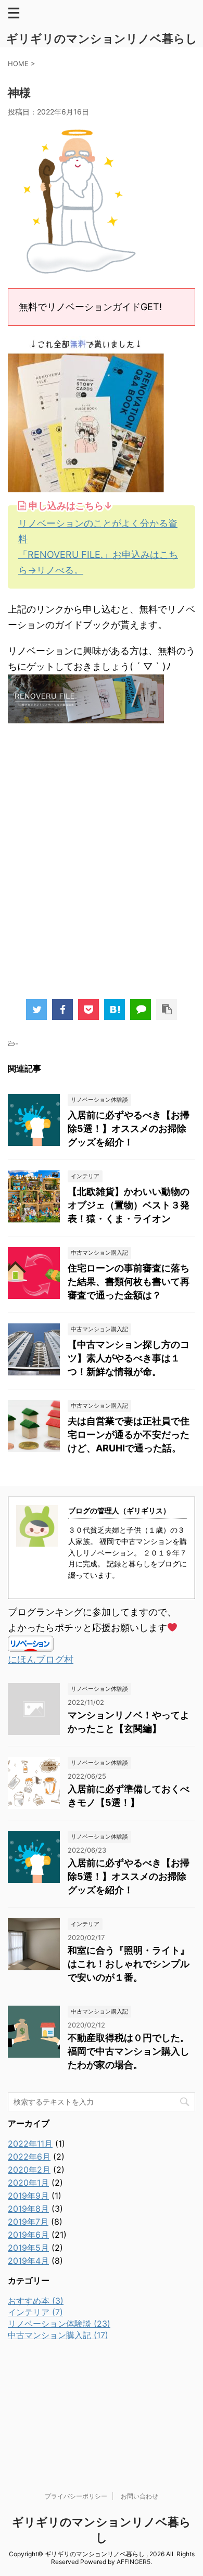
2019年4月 (28, 2261)
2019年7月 (28, 2222)
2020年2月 (29, 2170)
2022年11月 (30, 2144)
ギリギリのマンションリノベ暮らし (102, 39)
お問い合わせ (139, 2496)
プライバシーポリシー (76, 2496)
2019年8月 (28, 2209)
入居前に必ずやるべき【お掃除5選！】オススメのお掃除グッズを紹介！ (129, 1128)
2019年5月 (28, 2248)
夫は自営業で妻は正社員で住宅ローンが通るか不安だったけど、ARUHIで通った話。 (129, 1434)
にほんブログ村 (41, 1659)
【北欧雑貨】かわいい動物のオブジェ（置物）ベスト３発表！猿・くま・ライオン (129, 1205)
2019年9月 (28, 2196)
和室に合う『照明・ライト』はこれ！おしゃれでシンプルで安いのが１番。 (129, 1964)
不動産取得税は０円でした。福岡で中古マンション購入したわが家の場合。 (129, 2051)
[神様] (115, 1010)
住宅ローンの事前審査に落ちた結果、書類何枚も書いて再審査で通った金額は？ (129, 1281)
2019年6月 (28, 2235)
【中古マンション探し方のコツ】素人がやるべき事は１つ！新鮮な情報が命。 (129, 1358)
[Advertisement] (102, 866)
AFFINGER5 (134, 2562)
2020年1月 (28, 2183)
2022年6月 (29, 2157)
